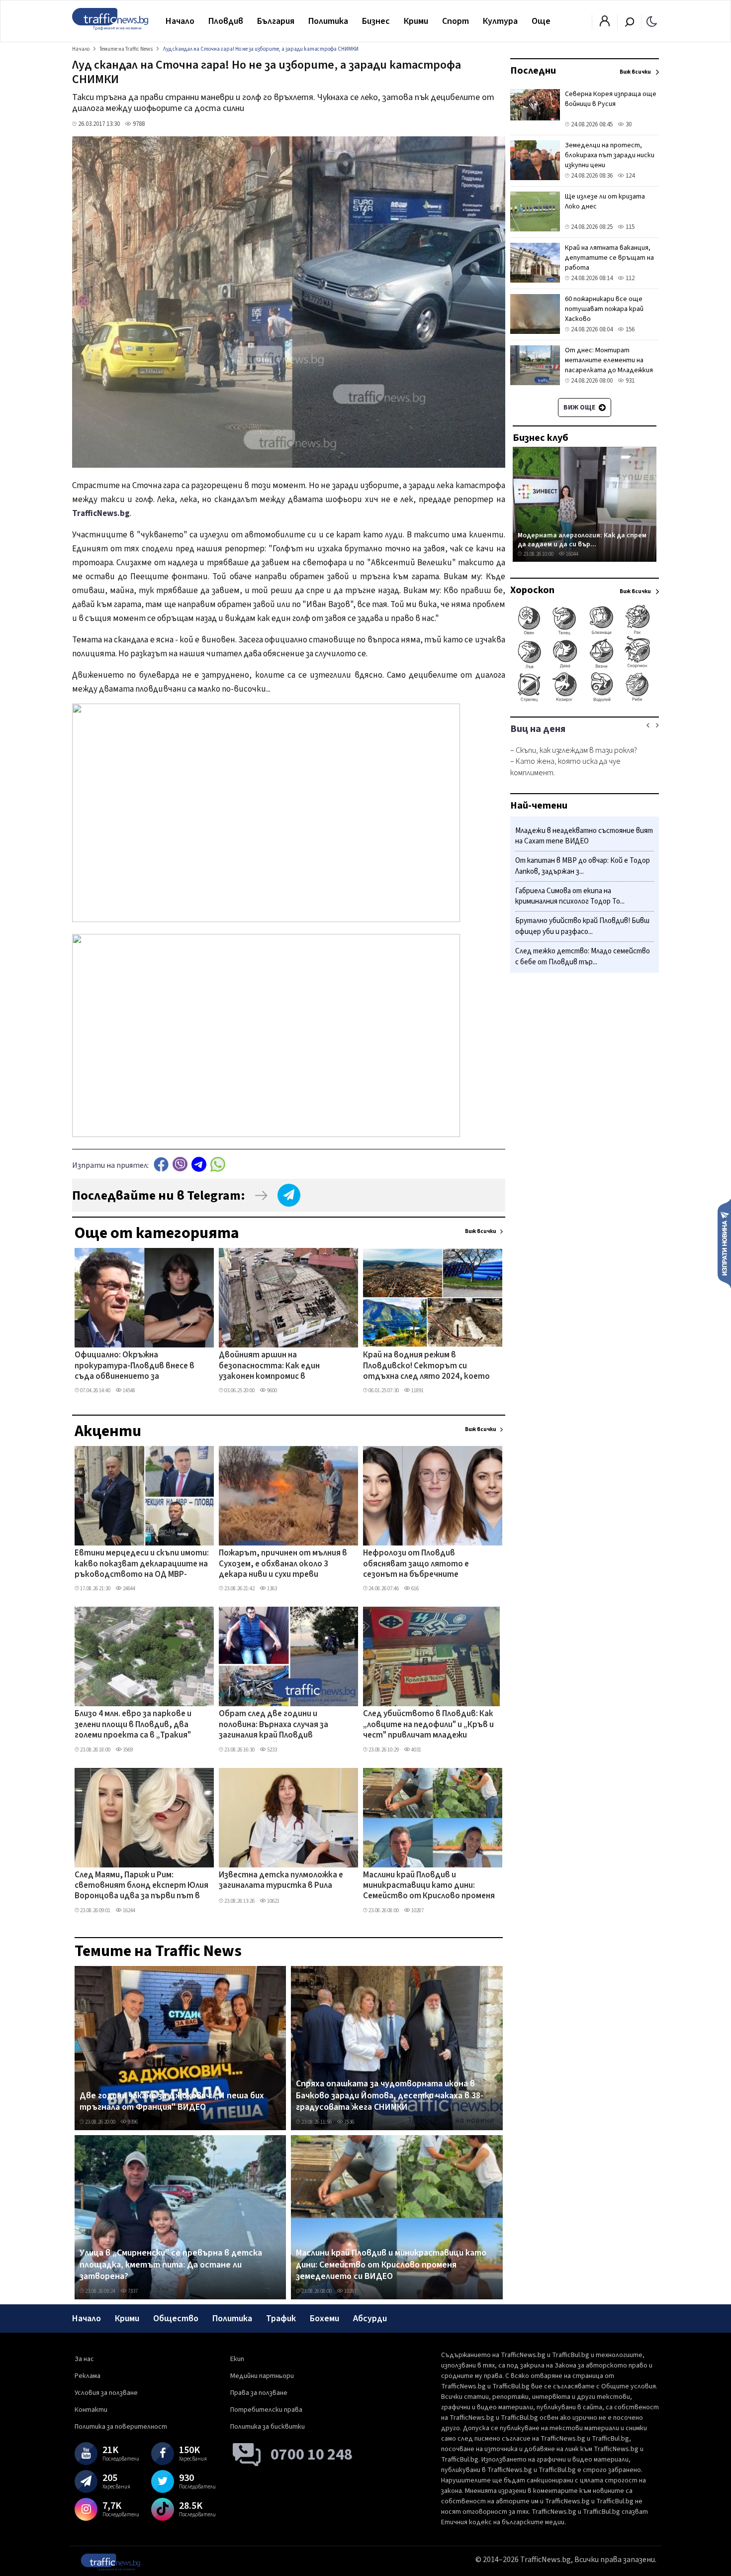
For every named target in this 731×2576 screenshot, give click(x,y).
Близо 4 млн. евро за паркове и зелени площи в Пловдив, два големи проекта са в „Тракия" (133, 1725)
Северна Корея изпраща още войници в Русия (611, 99)
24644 (129, 1589)
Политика (328, 21)
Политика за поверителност (121, 2427)
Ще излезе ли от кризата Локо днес (605, 202)
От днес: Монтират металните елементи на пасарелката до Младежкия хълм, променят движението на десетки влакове (611, 370)
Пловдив (226, 21)
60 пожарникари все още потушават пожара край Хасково (604, 309)
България (276, 21)
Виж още (580, 408)
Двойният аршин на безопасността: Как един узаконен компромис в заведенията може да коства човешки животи (278, 1366)
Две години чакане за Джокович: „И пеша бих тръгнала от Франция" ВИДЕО (172, 2102)
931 (629, 381)
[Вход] (605, 24)
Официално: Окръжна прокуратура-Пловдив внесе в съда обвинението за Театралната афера (135, 1366)
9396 (132, 2122)
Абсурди (370, 2318)
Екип (237, 2359)
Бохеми (324, 2318)
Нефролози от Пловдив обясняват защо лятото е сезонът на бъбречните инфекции (416, 1564)
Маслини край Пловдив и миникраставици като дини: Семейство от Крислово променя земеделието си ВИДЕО (429, 1886)
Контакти (91, 2410)
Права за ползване (259, 2393)
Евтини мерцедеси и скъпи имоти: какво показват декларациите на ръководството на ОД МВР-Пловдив (142, 1564)
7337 (132, 2291)
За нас (84, 2359)
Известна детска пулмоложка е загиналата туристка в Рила (281, 1881)
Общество (176, 2318)
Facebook (161, 1164)
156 (629, 329)
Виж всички (481, 1231)
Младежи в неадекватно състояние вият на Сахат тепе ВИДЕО (584, 836)
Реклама (88, 2376)
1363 (272, 1589)
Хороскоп (532, 590)
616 (414, 1589)
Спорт (456, 21)
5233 (272, 1750)
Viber (180, 1164)
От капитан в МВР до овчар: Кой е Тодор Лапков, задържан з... (583, 867)
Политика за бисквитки (268, 2427)
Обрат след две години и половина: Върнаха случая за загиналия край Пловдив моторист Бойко (274, 1725)
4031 (416, 1750)
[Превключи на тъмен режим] (652, 21)
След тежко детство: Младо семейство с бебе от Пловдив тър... (583, 957)
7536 (349, 2122)
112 (629, 278)
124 (629, 176)
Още (541, 21)
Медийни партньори (262, 2376)
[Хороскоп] (585, 701)
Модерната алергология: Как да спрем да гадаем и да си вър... (582, 540)
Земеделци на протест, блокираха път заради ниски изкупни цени (610, 155)
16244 (129, 1910)
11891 (417, 1391)
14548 (129, 1391)
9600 (272, 1391)
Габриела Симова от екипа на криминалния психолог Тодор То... (570, 896)
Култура (500, 21)
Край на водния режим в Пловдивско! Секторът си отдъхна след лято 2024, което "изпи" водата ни (426, 1366)
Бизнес (376, 21)
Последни (533, 71)
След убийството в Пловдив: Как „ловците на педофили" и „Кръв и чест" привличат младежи (428, 1725)
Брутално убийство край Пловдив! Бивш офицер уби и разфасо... (582, 927)
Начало (180, 21)
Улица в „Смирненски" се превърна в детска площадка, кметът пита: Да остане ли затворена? (171, 2265)
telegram (199, 1164)
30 (628, 124)
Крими (416, 21)
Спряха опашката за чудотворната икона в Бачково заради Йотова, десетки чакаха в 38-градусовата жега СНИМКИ (390, 2096)
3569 (127, 1750)
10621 (273, 1901)
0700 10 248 (312, 2455)
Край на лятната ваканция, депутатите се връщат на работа (609, 258)
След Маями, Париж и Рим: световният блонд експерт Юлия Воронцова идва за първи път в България (141, 1886)
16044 (572, 554)
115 (629, 227)
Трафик (281, 2318)
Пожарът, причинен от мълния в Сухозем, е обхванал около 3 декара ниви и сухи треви (283, 1564)
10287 (417, 1910)
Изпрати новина (724, 1243)
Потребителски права (266, 2410)
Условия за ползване (106, 2393)
